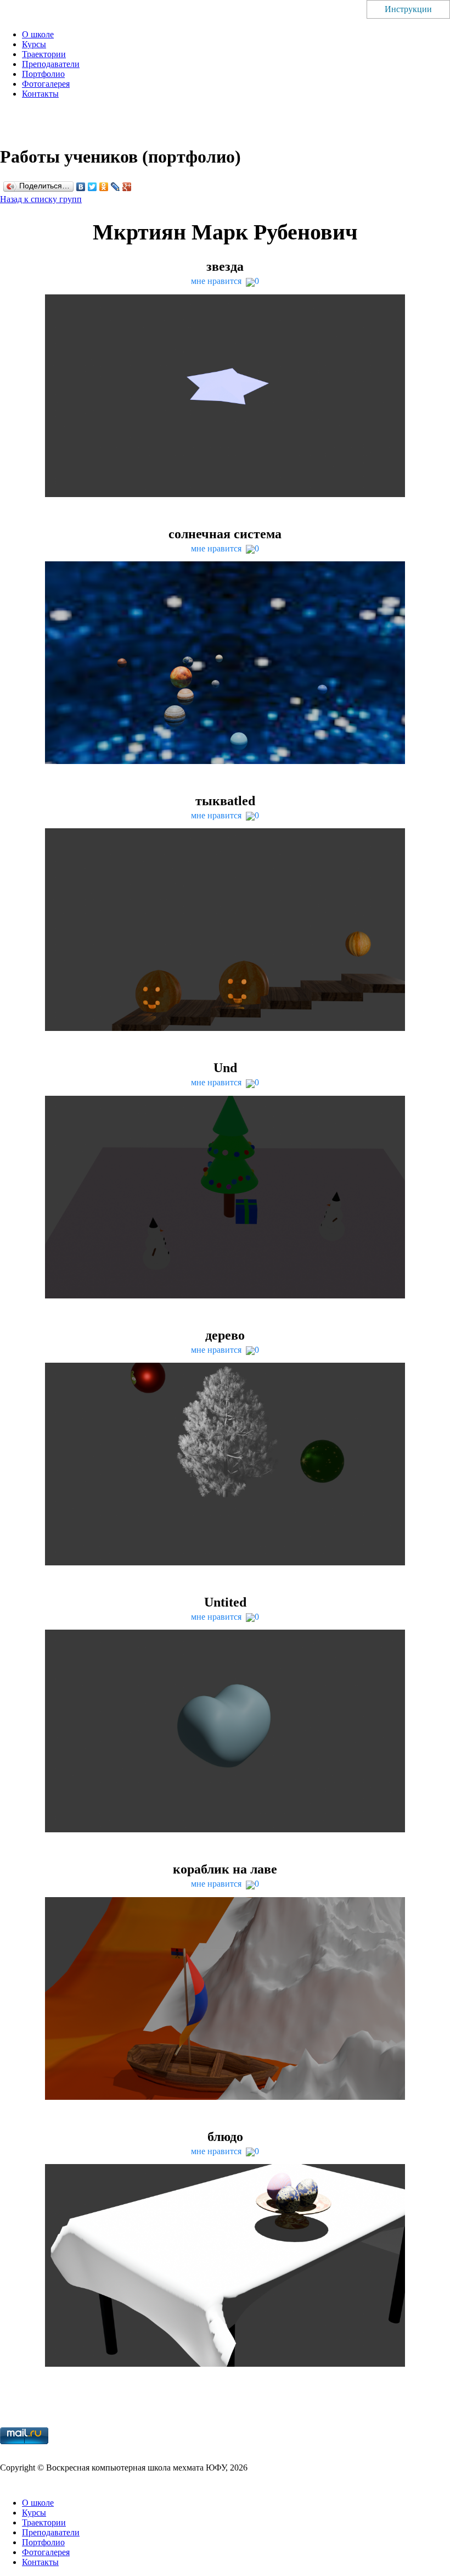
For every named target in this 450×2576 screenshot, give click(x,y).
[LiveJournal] (116, 187)
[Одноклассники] (104, 187)
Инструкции (408, 9)
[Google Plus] (127, 187)
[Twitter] (92, 187)
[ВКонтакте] (81, 187)
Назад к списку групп (41, 199)
